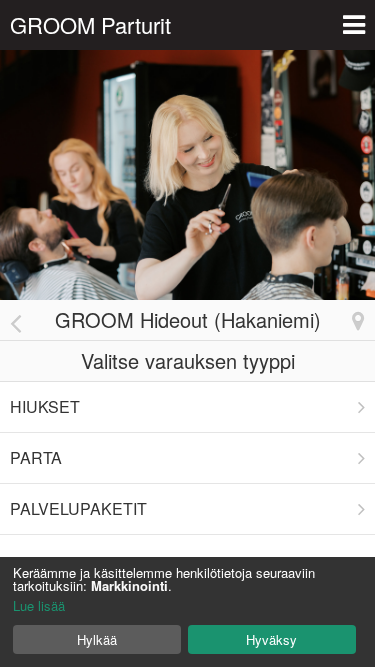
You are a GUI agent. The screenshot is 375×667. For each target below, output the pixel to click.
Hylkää (97, 639)
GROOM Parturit (90, 24)
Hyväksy (271, 639)
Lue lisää (39, 605)
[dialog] (187, 612)
